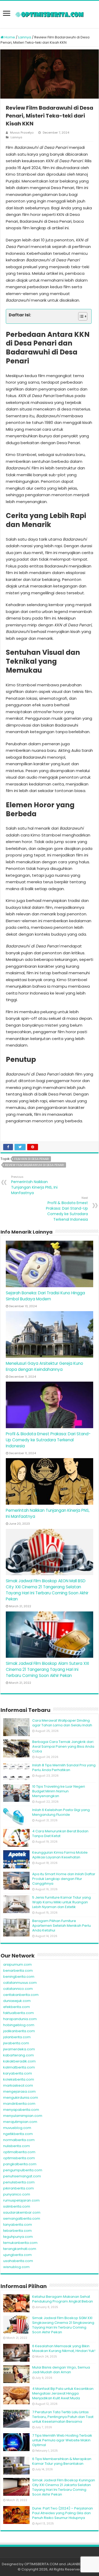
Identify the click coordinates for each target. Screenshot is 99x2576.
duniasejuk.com (17, 2001)
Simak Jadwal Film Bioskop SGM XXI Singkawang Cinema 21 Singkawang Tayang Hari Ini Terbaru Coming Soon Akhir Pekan (63, 2325)
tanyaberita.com (18, 2225)
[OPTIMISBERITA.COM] (50, 14)
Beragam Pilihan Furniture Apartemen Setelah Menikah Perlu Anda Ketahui (62, 1926)
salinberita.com (17, 2206)
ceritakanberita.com (21, 1995)
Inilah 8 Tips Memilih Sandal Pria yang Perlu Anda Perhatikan (64, 1768)
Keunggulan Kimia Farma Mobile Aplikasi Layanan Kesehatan (60, 1855)
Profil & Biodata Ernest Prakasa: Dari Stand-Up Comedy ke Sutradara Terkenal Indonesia (67, 1209)
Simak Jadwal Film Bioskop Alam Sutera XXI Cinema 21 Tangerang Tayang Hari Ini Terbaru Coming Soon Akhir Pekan (47, 1669)
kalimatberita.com (19, 2067)
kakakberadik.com (19, 2061)
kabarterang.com (18, 2055)
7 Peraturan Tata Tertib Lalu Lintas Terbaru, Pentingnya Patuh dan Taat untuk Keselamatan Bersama (63, 2417)
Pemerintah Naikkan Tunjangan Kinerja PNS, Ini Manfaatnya (34, 1185)
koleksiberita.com (19, 2079)
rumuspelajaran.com (21, 2200)
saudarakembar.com (22, 2212)
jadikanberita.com (19, 2031)
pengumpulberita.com (23, 2170)
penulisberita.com (19, 2182)
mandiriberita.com (19, 2104)
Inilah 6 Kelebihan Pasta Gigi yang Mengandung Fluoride (61, 1812)
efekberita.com (16, 2007)
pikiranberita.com (18, 2188)
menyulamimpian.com (23, 2116)
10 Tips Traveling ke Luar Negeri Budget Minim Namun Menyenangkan (59, 1791)
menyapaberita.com (21, 2110)
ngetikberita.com (18, 2134)
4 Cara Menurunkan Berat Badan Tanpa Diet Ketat (60, 1834)
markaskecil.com (18, 2085)
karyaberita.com (18, 2073)
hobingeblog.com (19, 2025)
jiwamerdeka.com (19, 2049)
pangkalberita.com (20, 2164)
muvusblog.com (17, 2128)
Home (9, 37)
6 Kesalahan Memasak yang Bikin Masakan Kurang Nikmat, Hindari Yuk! (64, 2348)
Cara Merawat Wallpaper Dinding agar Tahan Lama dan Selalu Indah (62, 1723)
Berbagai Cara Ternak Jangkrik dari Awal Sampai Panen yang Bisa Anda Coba (63, 1746)
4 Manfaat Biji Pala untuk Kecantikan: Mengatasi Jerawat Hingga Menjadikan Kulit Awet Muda (63, 2393)
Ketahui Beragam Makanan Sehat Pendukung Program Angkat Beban (63, 2299)
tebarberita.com (17, 2231)
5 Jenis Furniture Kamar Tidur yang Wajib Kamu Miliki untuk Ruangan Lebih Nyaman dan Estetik (62, 1902)
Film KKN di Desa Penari (32, 1159)
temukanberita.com (20, 2243)
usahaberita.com (18, 2261)
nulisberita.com (16, 2146)
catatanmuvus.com (20, 1983)
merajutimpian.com (20, 2122)
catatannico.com (18, 1989)
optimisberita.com (19, 2158)
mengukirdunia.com (21, 2098)
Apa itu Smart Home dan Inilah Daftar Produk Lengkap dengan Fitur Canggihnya (64, 1879)
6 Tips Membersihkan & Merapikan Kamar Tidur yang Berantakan (62, 2461)
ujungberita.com (17, 2255)
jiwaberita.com (16, 2043)
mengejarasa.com (19, 2091)
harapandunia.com (20, 2019)
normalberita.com (19, 2140)
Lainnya (25, 37)
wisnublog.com (16, 2267)
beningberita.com (19, 1977)
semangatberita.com (22, 2218)
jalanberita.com (17, 2037)
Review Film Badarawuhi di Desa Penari (35, 1165)
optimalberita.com (19, 2152)
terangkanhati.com (20, 2249)
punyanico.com (17, 2194)
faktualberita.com (18, 2013)
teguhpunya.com (18, 2237)
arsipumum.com (17, 1964)
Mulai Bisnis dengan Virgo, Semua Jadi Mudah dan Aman (61, 2370)
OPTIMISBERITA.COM (41, 2564)
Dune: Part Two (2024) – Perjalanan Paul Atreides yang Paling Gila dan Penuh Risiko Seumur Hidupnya (63, 2513)
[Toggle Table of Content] (80, 316)
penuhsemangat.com (22, 2176)
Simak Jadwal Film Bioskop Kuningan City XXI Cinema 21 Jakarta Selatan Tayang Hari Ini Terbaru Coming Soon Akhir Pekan (64, 2487)
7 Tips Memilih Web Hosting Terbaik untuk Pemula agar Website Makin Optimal (62, 2440)
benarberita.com (18, 1971)
